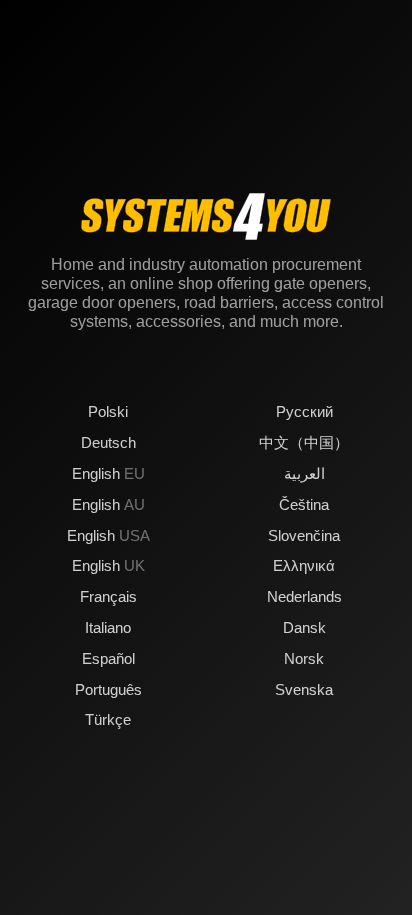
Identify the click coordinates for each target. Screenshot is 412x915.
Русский (304, 411)
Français (108, 596)
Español (108, 658)
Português (108, 689)
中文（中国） (304, 442)
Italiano (108, 627)
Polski (108, 411)
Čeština (304, 504)
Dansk (304, 627)
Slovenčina (304, 535)
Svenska (304, 689)
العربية (304, 473)
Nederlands (304, 596)
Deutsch (108, 442)
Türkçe (108, 719)
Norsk (304, 658)
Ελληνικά (304, 565)
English (108, 473)
